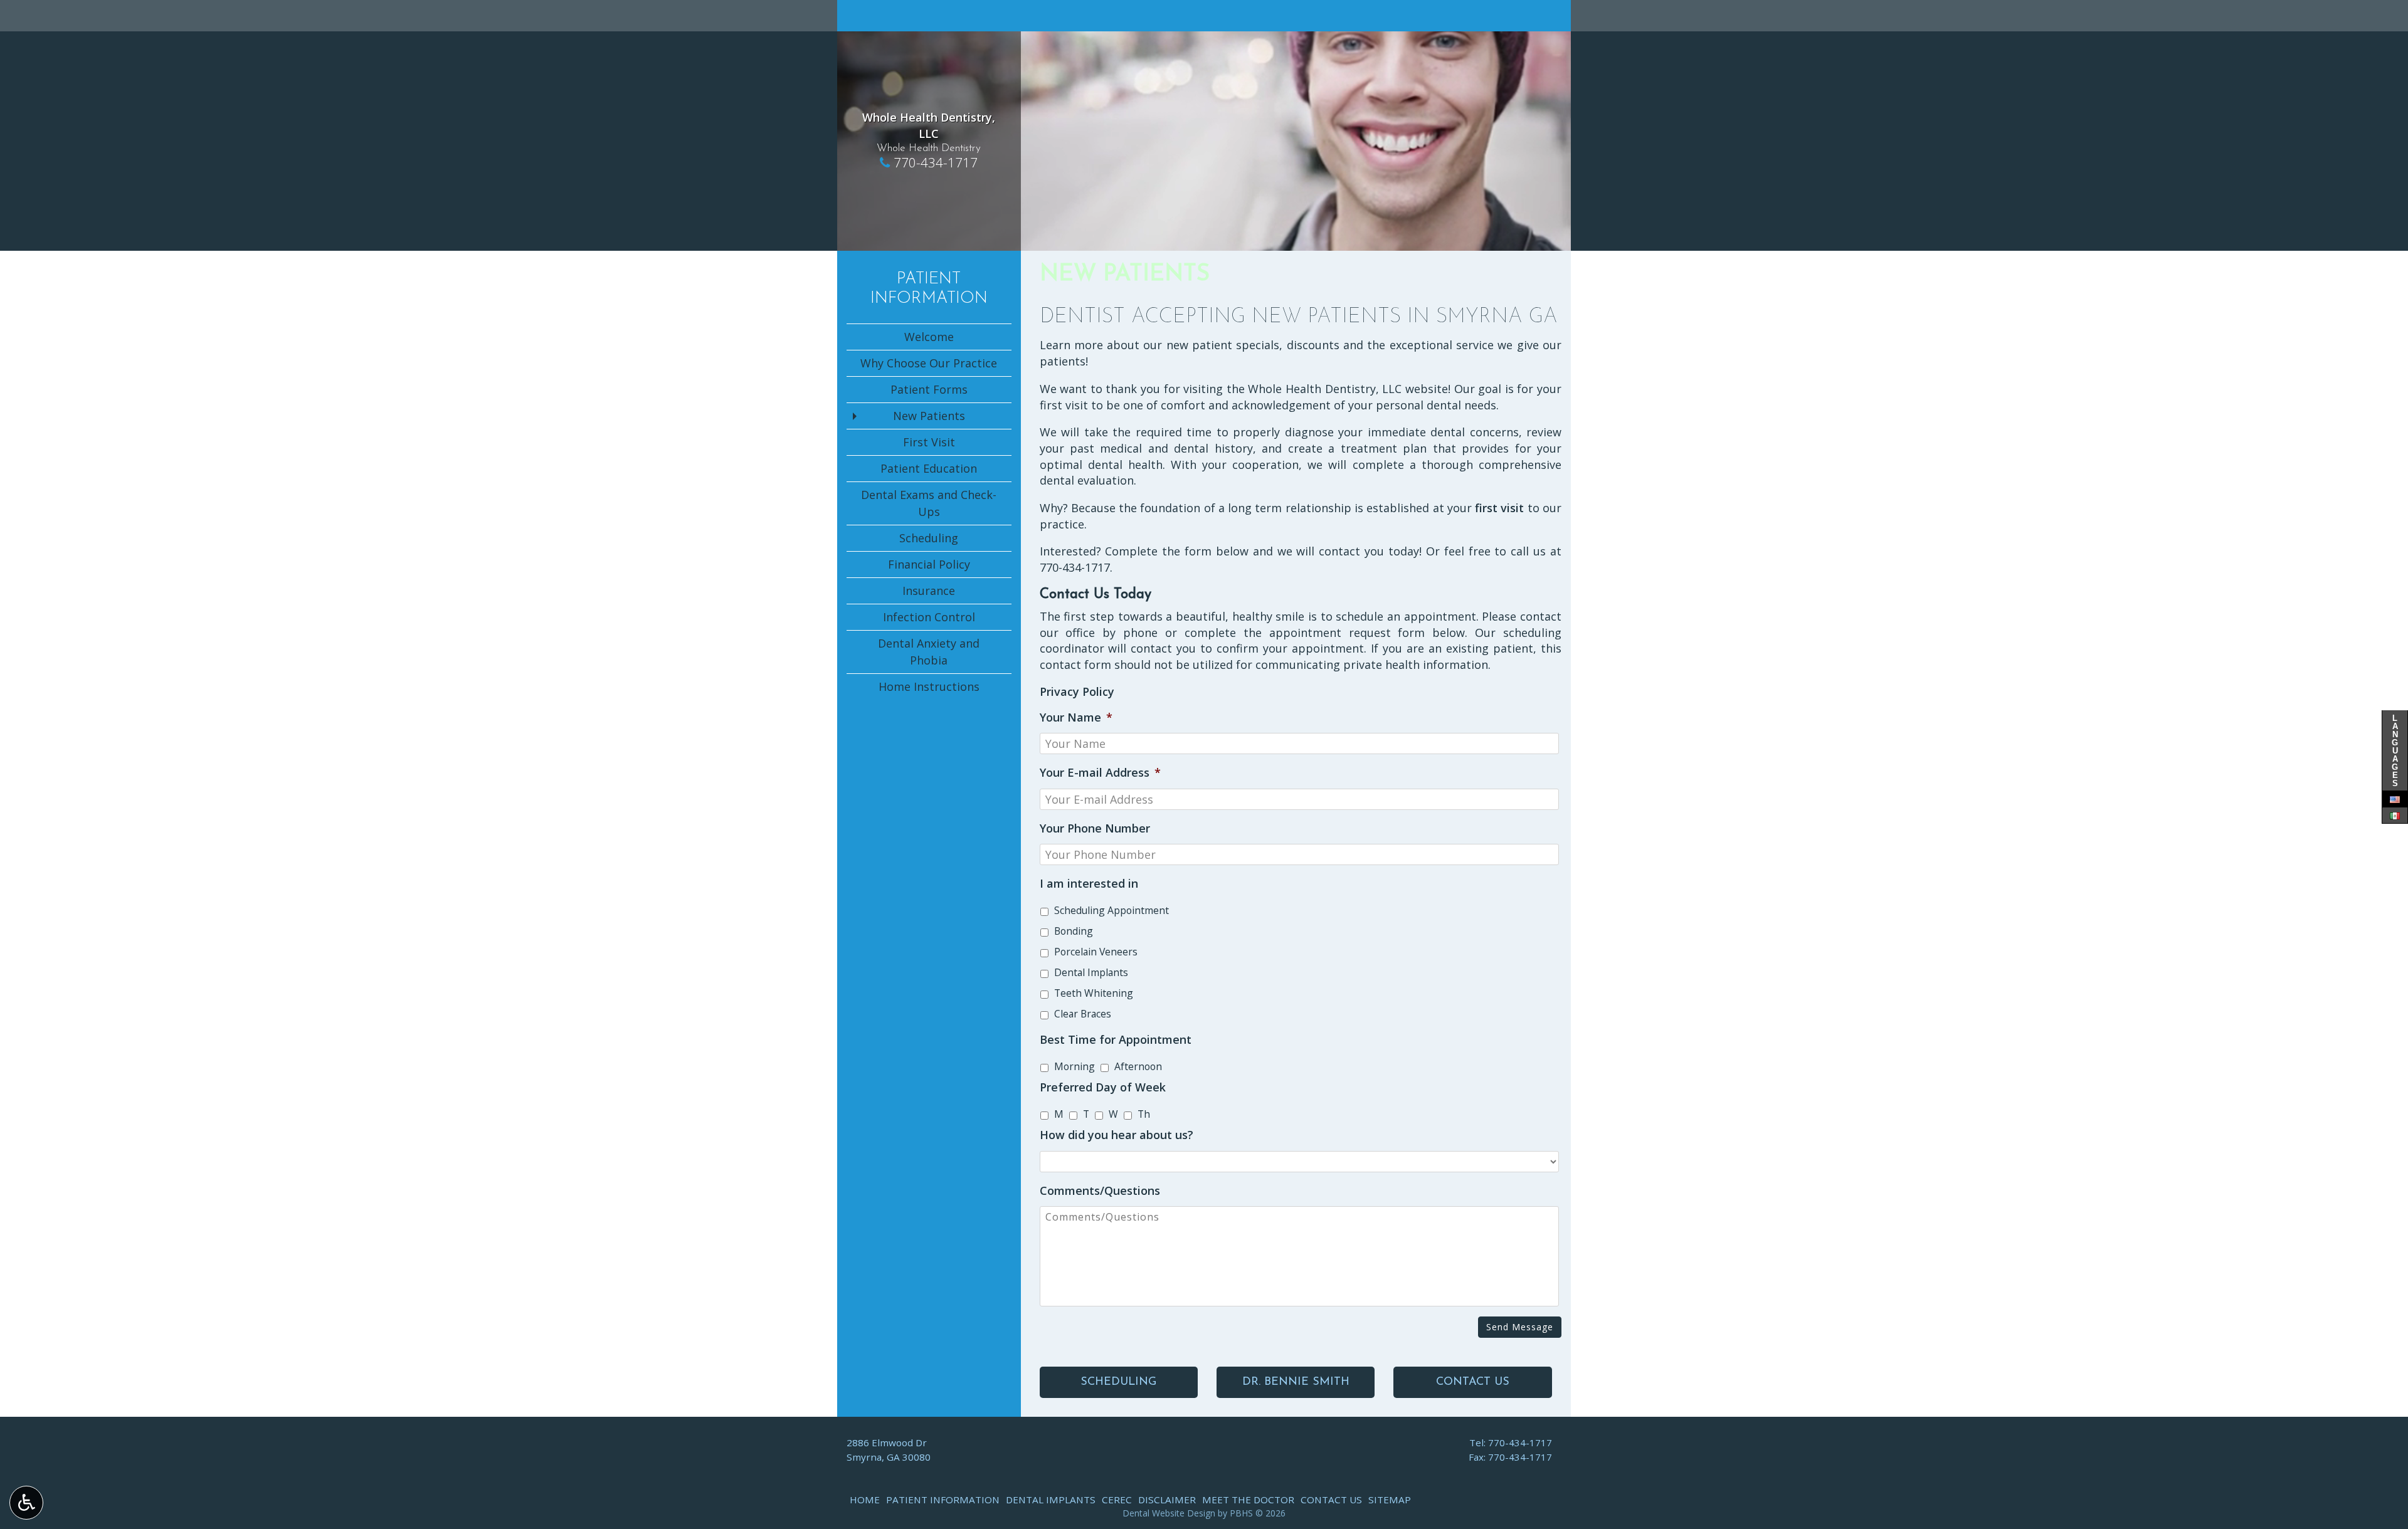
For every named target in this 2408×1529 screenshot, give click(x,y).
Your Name (1076, 717)
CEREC (1117, 1500)
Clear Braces (1083, 1014)
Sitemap (1390, 1500)
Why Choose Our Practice (929, 363)
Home (865, 1500)
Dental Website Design (1169, 1513)
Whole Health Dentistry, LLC (929, 125)
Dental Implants (1091, 972)
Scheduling (929, 538)
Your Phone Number (1095, 828)
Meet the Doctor (1248, 1500)
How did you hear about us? (1117, 1135)
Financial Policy (929, 564)
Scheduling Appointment (1112, 910)
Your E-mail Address (1100, 773)
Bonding (1074, 931)
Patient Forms (929, 389)
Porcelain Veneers (1096, 952)
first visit (1499, 508)
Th (1144, 1114)
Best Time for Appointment (1116, 1040)
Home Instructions (929, 686)
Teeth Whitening (1094, 993)
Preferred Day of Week (1103, 1087)
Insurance (929, 591)
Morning (1075, 1066)
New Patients (929, 416)
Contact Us (1331, 1500)
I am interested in (1089, 884)
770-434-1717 (936, 162)
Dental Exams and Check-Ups (929, 503)
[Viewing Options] (26, 1503)
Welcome (929, 337)
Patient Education (929, 468)
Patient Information (943, 1500)
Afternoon (1138, 1066)
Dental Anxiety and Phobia (929, 652)
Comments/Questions (1100, 1191)
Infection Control (929, 617)
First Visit (929, 442)
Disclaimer (1167, 1500)
